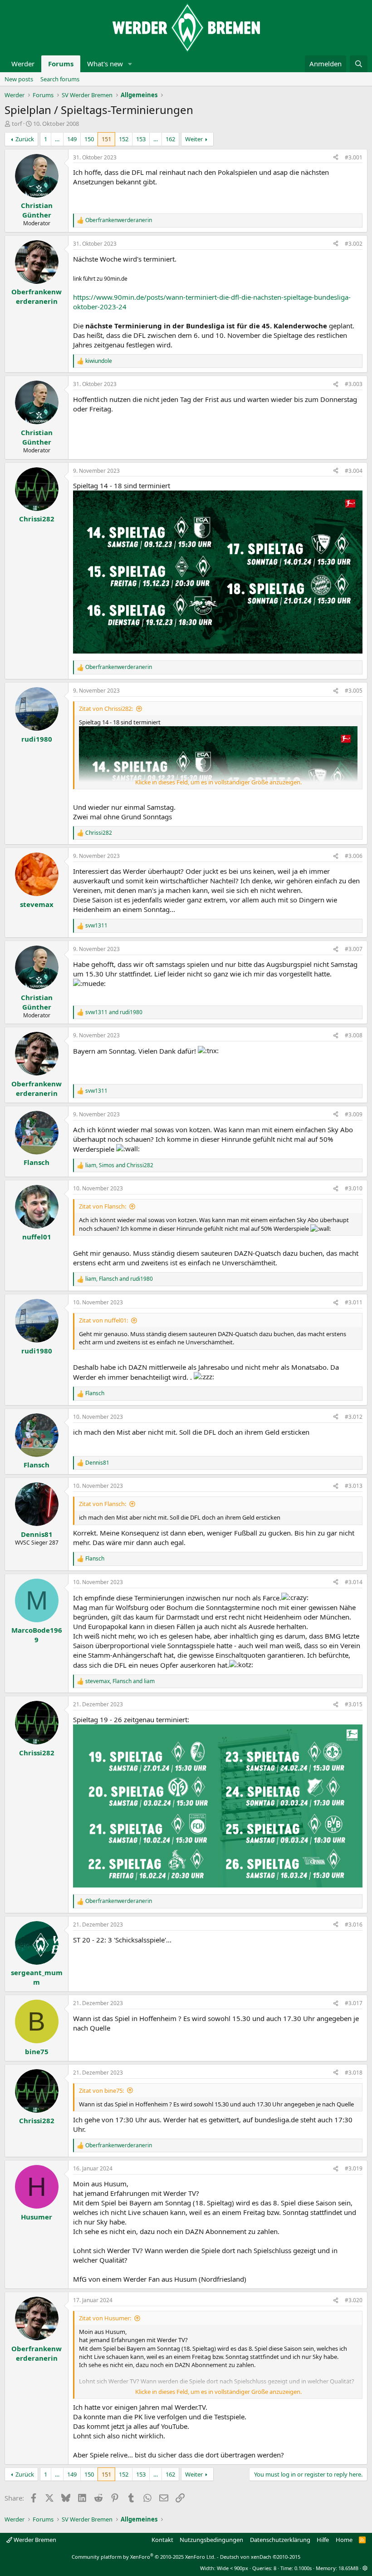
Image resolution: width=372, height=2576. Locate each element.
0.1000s (303, 2568)
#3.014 (354, 1582)
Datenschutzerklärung (280, 2540)
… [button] (57, 139)
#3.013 (354, 1486)
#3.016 (354, 1925)
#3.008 (354, 1035)
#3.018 (354, 2073)
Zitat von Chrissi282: (106, 708)
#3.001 (354, 157)
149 (72, 139)
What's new (105, 64)
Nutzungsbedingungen (211, 2540)
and (114, 1012)
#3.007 (354, 949)
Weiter (194, 139)
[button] (130, 64)
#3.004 (354, 471)
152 (124, 139)
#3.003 (354, 384)
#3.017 (354, 2003)
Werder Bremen (34, 2540)
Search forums (60, 79)
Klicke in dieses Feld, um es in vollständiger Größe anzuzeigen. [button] (218, 782)
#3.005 (354, 691)
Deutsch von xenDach (260, 2557)
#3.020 (354, 2300)
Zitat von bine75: (101, 2091)
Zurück (25, 139)
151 (106, 139)
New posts (19, 79)
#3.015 (354, 1704)
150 (89, 139)
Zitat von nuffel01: (103, 1320)
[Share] (336, 158)
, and (119, 1165)
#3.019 (354, 2168)
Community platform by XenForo (144, 2557)
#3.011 (354, 1302)
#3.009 (354, 1114)
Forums (61, 64)
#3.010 (354, 1188)
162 (170, 139)
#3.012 (354, 1417)
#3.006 (354, 856)
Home (344, 2540)
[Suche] (359, 64)
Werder (23, 64)
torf (17, 124)
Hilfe (323, 2540)
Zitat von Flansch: (103, 1206)
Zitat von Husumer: (105, 2318)
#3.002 (354, 244)
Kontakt (162, 2540)
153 (141, 139)
